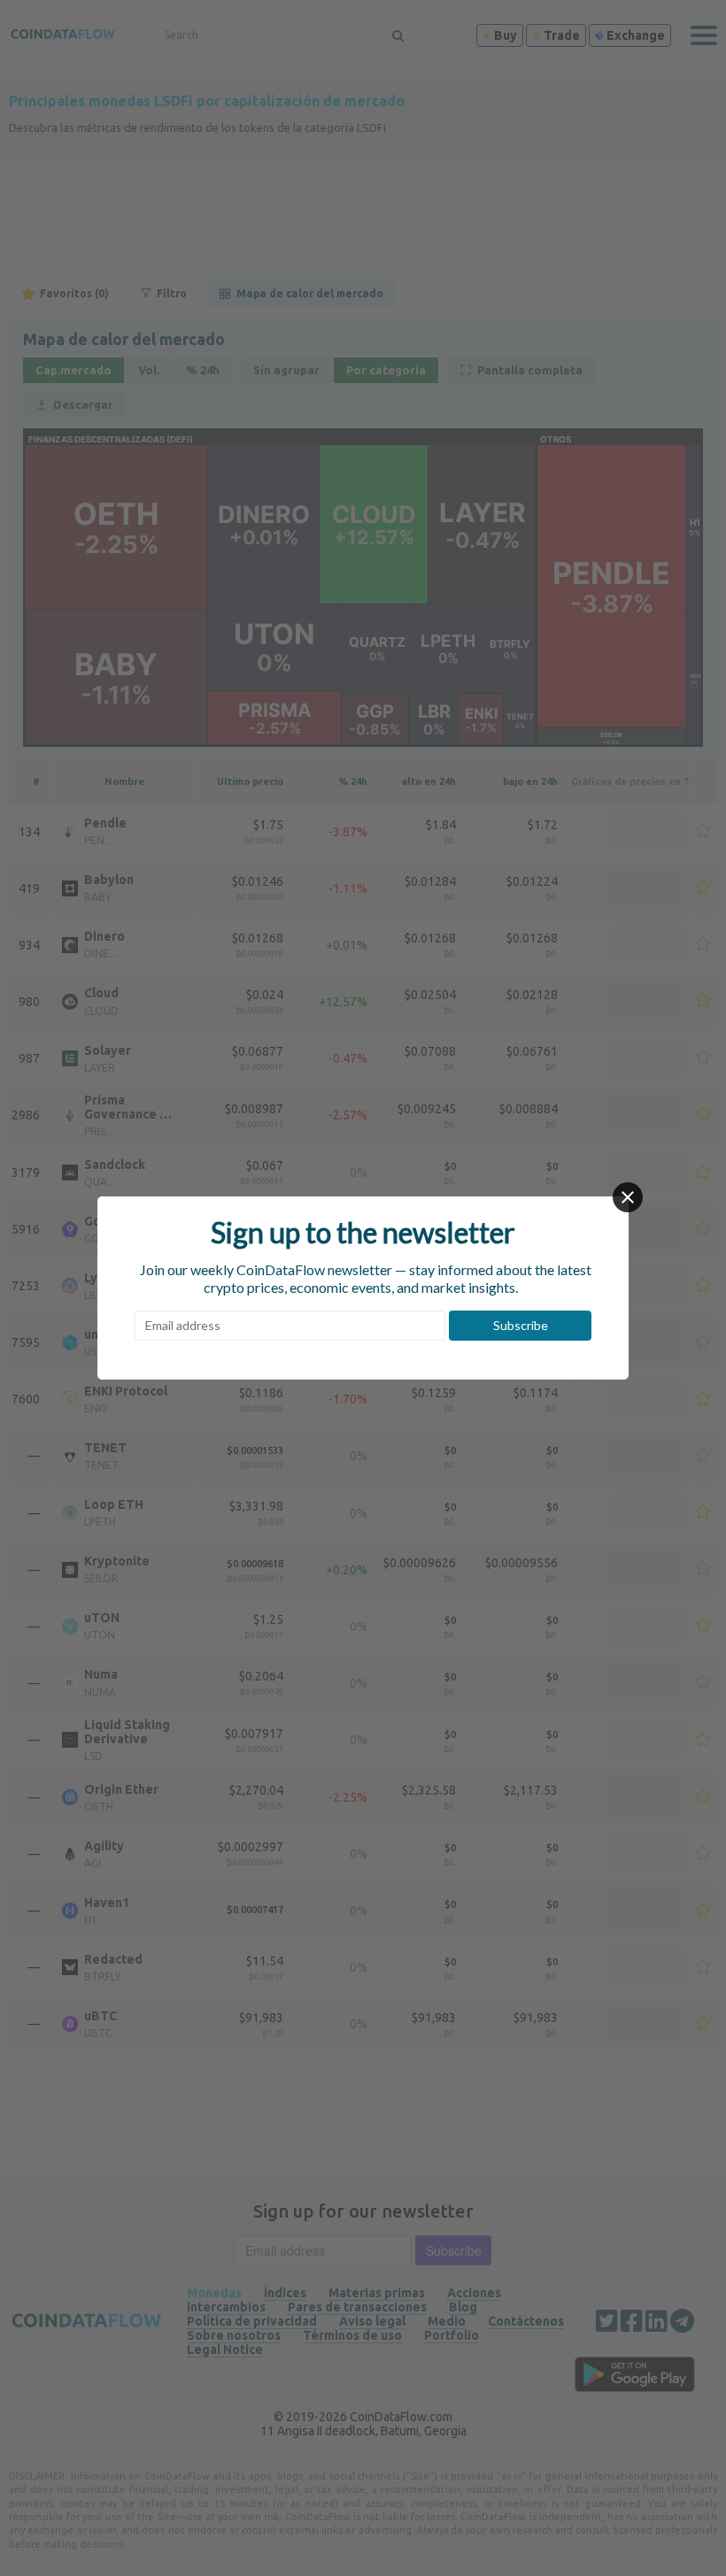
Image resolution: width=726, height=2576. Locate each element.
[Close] (628, 1197)
